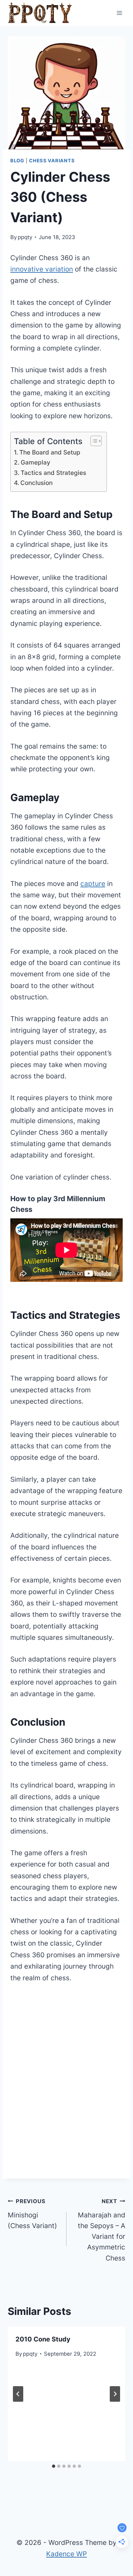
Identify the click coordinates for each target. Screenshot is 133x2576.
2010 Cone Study (43, 2339)
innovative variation (42, 269)
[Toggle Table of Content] (93, 441)
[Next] (115, 2394)
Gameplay (36, 462)
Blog (17, 161)
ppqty (25, 237)
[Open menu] (119, 13)
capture (93, 884)
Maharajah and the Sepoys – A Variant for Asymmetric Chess (102, 2230)
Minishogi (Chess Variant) (32, 2214)
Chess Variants (52, 161)
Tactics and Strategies (53, 473)
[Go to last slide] (18, 2394)
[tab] (54, 2466)
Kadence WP (66, 2554)
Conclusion (36, 483)
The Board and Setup (50, 452)
